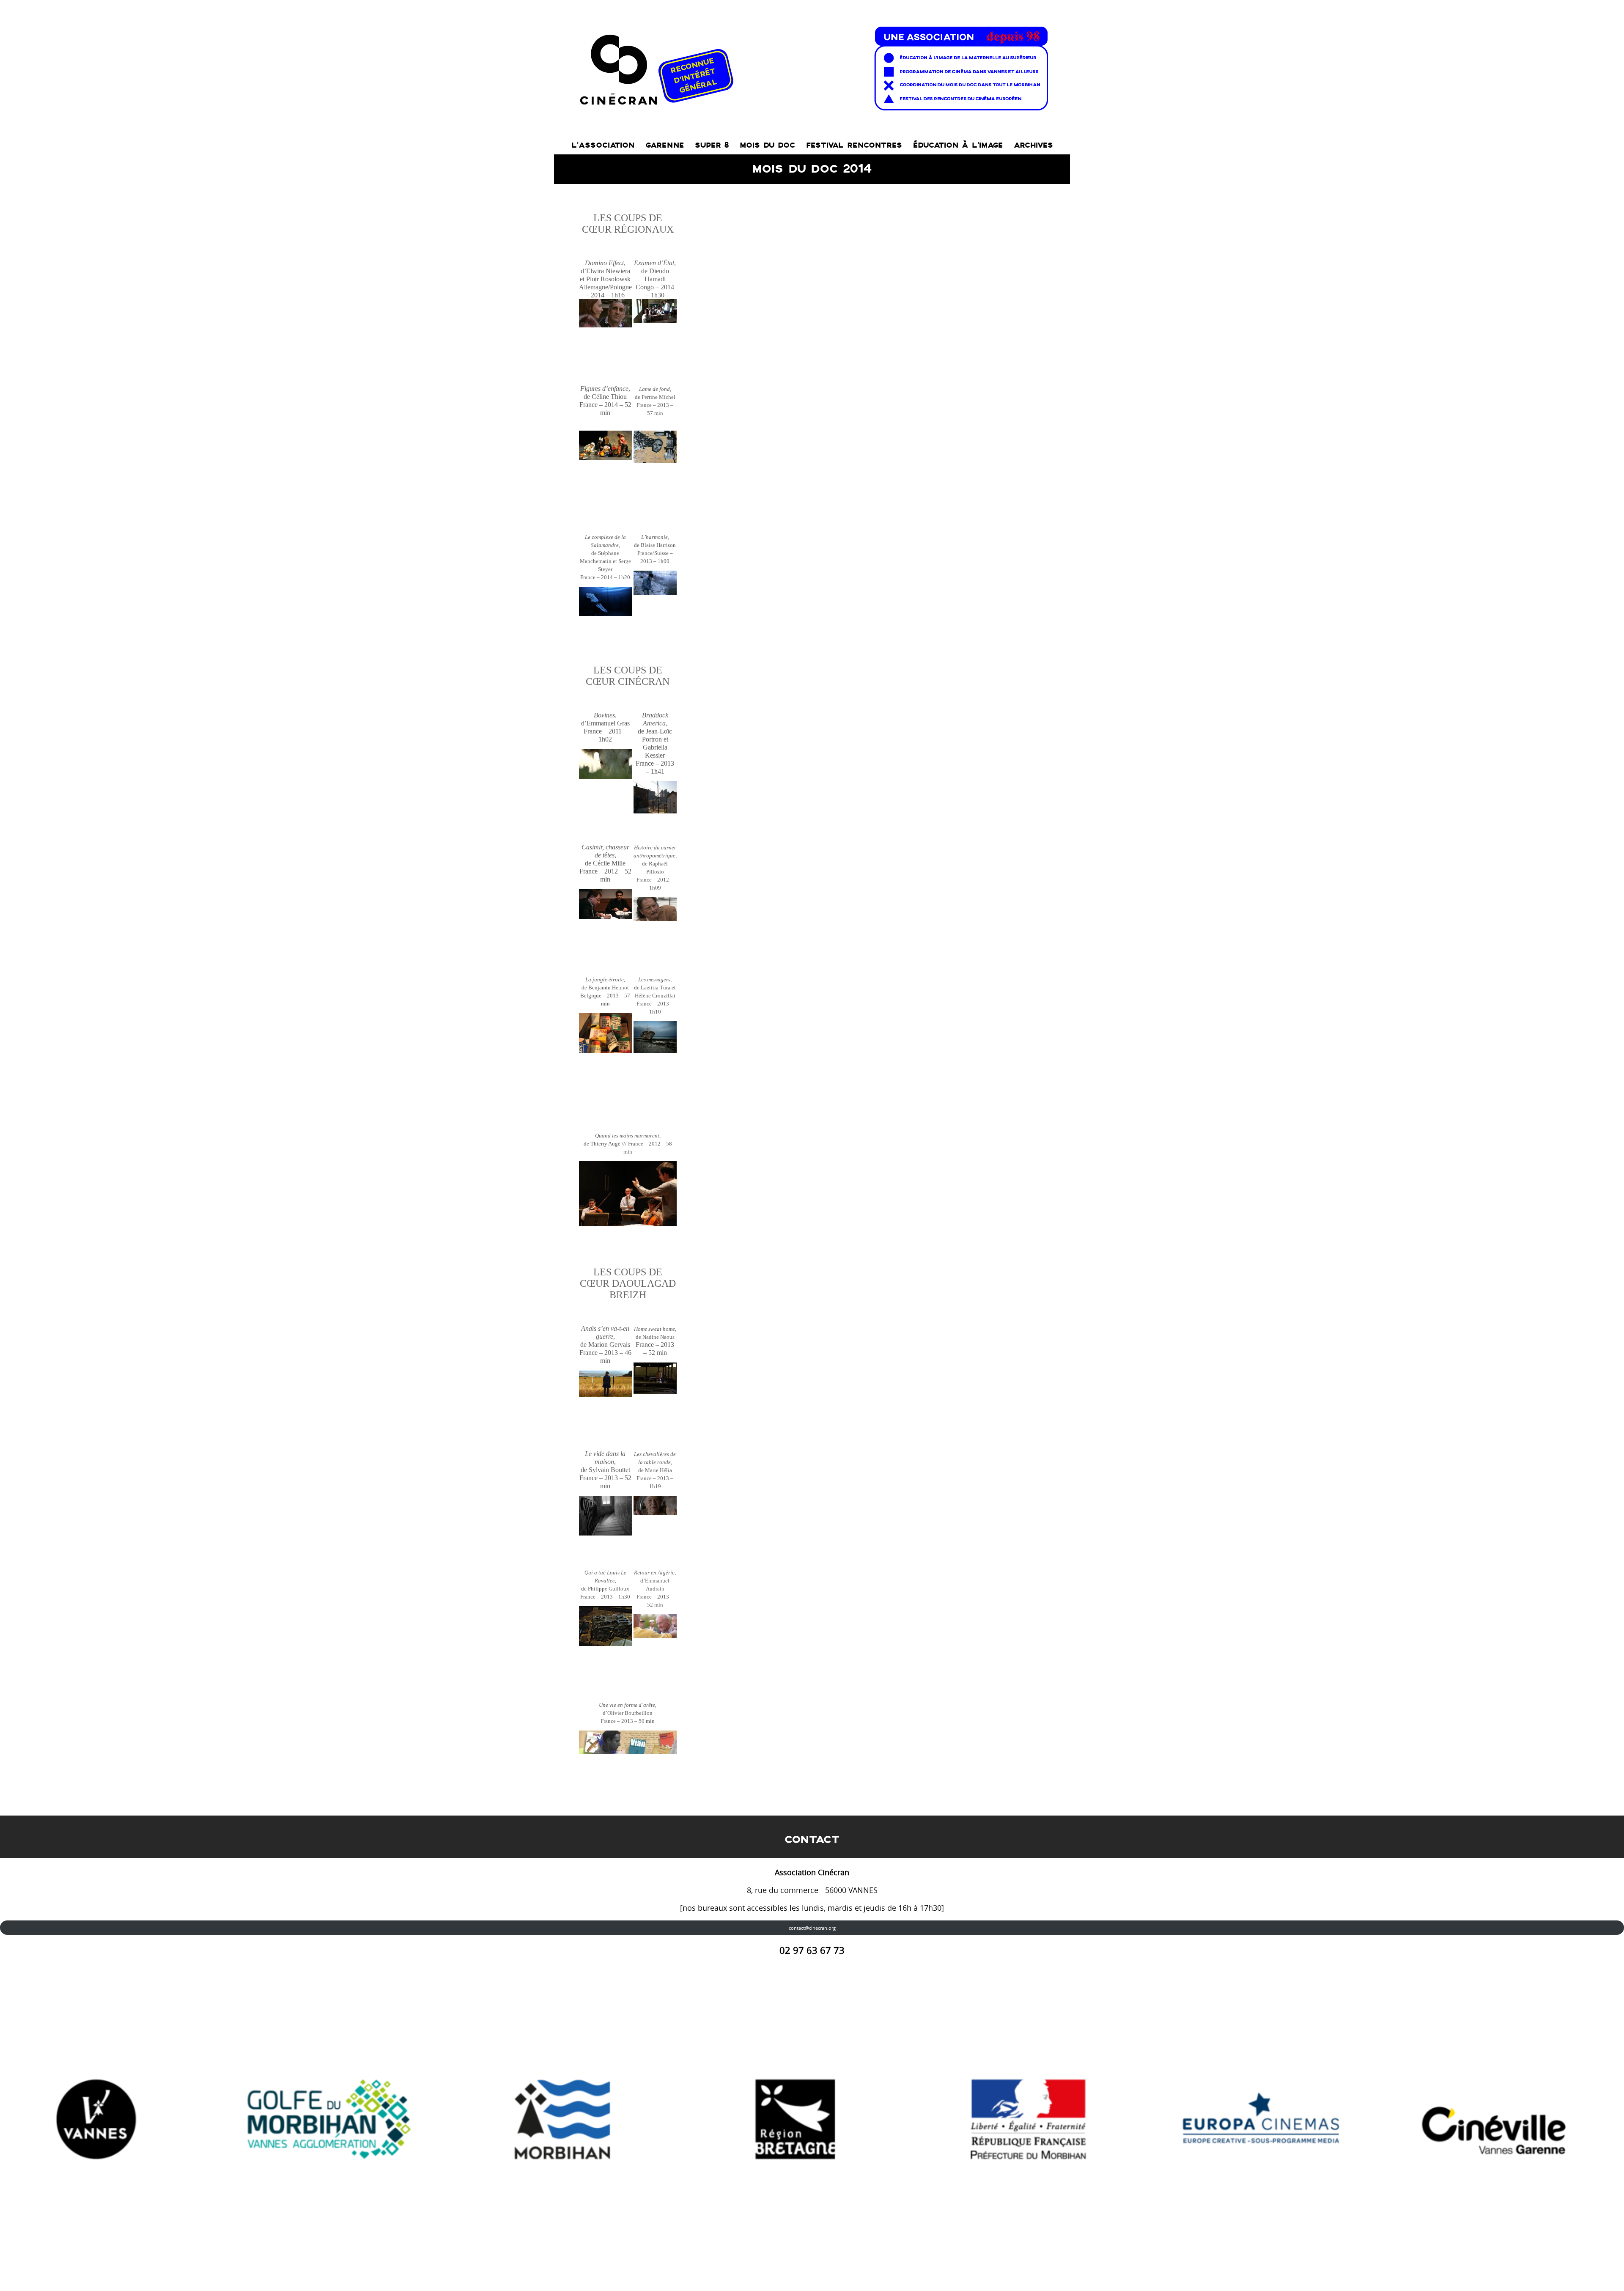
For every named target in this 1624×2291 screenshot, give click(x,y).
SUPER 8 (712, 145)
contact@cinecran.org (812, 1928)
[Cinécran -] (812, 66)
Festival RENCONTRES (854, 145)
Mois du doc (767, 145)
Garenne (665, 145)
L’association (603, 145)
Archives (1033, 145)
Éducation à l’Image (958, 145)
